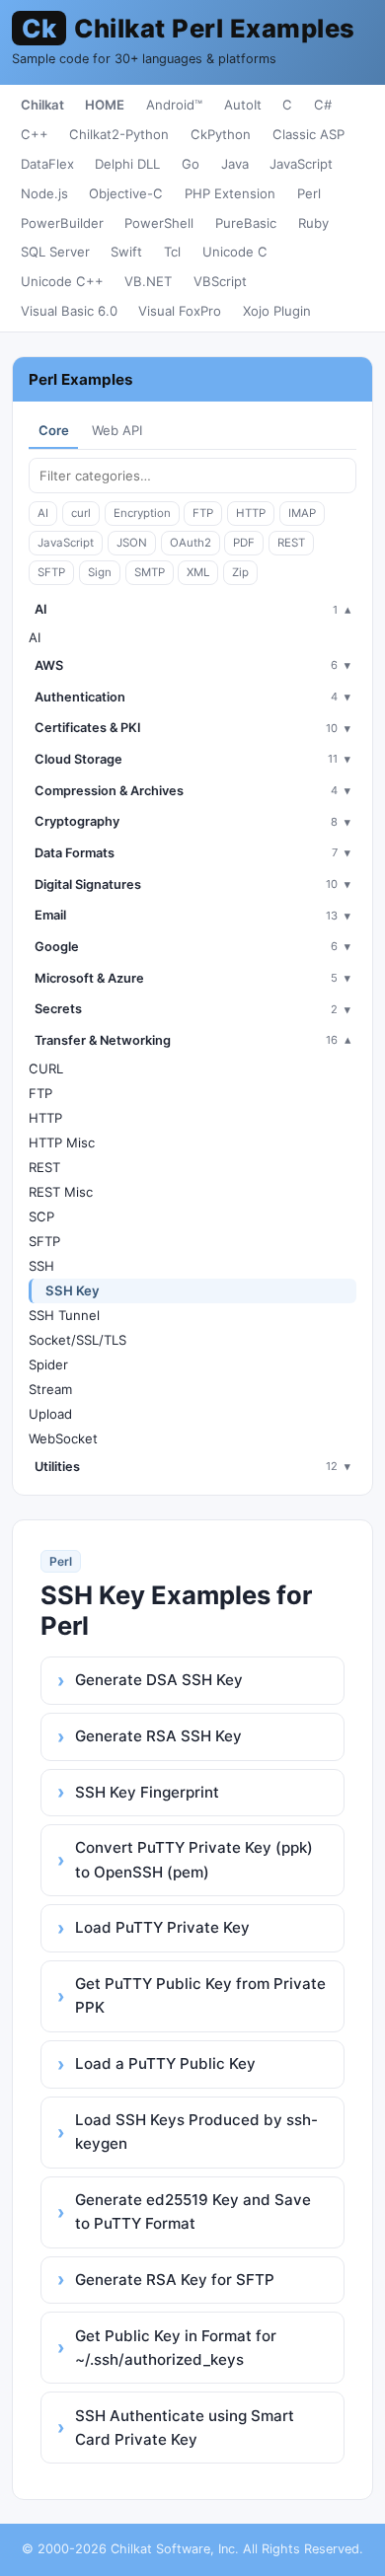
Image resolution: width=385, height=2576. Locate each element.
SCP (41, 1216)
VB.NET (148, 281)
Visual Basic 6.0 (69, 311)
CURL (46, 1068)
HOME (105, 105)
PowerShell (159, 223)
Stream (50, 1389)
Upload (50, 1414)
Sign (100, 572)
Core (54, 430)
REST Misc (61, 1192)
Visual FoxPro (180, 311)
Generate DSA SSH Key (159, 1680)
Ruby (313, 223)
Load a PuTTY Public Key (165, 2063)
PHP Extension (230, 193)
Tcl (172, 252)
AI (43, 513)
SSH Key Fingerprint (147, 1792)
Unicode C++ (62, 281)
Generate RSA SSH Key (158, 1736)
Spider (48, 1364)
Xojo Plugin (277, 311)
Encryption (142, 513)
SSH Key (73, 1290)
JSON (132, 543)
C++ (35, 134)
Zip (240, 572)
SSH (41, 1266)
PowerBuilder (62, 223)
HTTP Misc (62, 1142)
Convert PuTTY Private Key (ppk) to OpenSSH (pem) (194, 1859)
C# (323, 105)
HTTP (251, 513)
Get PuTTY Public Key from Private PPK (200, 1995)
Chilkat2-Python (119, 134)
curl (81, 513)
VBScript (220, 281)
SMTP (150, 572)
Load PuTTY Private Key (162, 1927)
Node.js (44, 193)
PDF (244, 543)
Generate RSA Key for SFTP (175, 2280)
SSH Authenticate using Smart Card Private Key (185, 2428)
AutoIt (243, 105)
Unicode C (235, 252)
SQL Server (55, 252)
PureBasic (246, 223)
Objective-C (126, 193)
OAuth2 (191, 543)
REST (291, 543)
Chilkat (42, 105)
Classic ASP (308, 134)
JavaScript (301, 164)
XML (198, 572)
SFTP (51, 572)
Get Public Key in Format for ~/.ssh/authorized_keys (176, 2348)
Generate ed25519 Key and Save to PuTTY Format (193, 2211)
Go (191, 164)
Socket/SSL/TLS (77, 1340)
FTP (203, 513)
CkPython (221, 134)
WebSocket (63, 1438)
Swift (126, 252)
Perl (309, 193)
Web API (117, 430)
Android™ (174, 105)
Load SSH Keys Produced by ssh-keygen (196, 2132)
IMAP (302, 513)
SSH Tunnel (64, 1315)
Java (235, 164)
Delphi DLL (127, 164)
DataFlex (47, 164)
